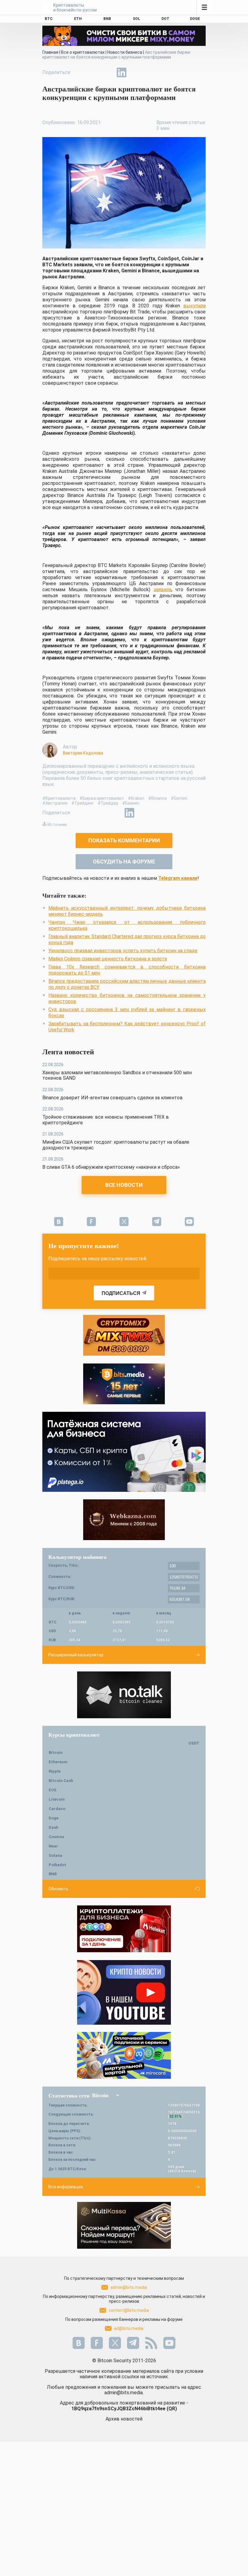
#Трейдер (108, 803)
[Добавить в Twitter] (94, 72)
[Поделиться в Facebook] (80, 72)
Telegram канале (178, 878)
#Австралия (55, 803)
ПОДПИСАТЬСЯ (121, 1293)
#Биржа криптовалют (102, 798)
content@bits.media (129, 2310)
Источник (57, 825)
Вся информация (66, 2187)
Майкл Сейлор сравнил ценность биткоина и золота (108, 959)
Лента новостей (68, 1052)
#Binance (158, 798)
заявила (163, 590)
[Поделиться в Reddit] (149, 72)
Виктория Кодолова (83, 753)
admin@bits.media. (124, 2393)
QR (172, 2409)
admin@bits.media (129, 2287)
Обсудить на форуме (124, 862)
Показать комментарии (124, 840)
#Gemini (179, 798)
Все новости (124, 1185)
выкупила (194, 306)
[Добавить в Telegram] (108, 72)
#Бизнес (131, 803)
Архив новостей (124, 2419)
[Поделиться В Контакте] (135, 72)
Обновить (58, 1889)
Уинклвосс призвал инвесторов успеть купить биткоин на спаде (123, 951)
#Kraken (136, 798)
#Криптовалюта (59, 798)
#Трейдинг (83, 803)
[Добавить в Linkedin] (122, 72)
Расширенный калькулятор (76, 1655)
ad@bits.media (129, 2328)
